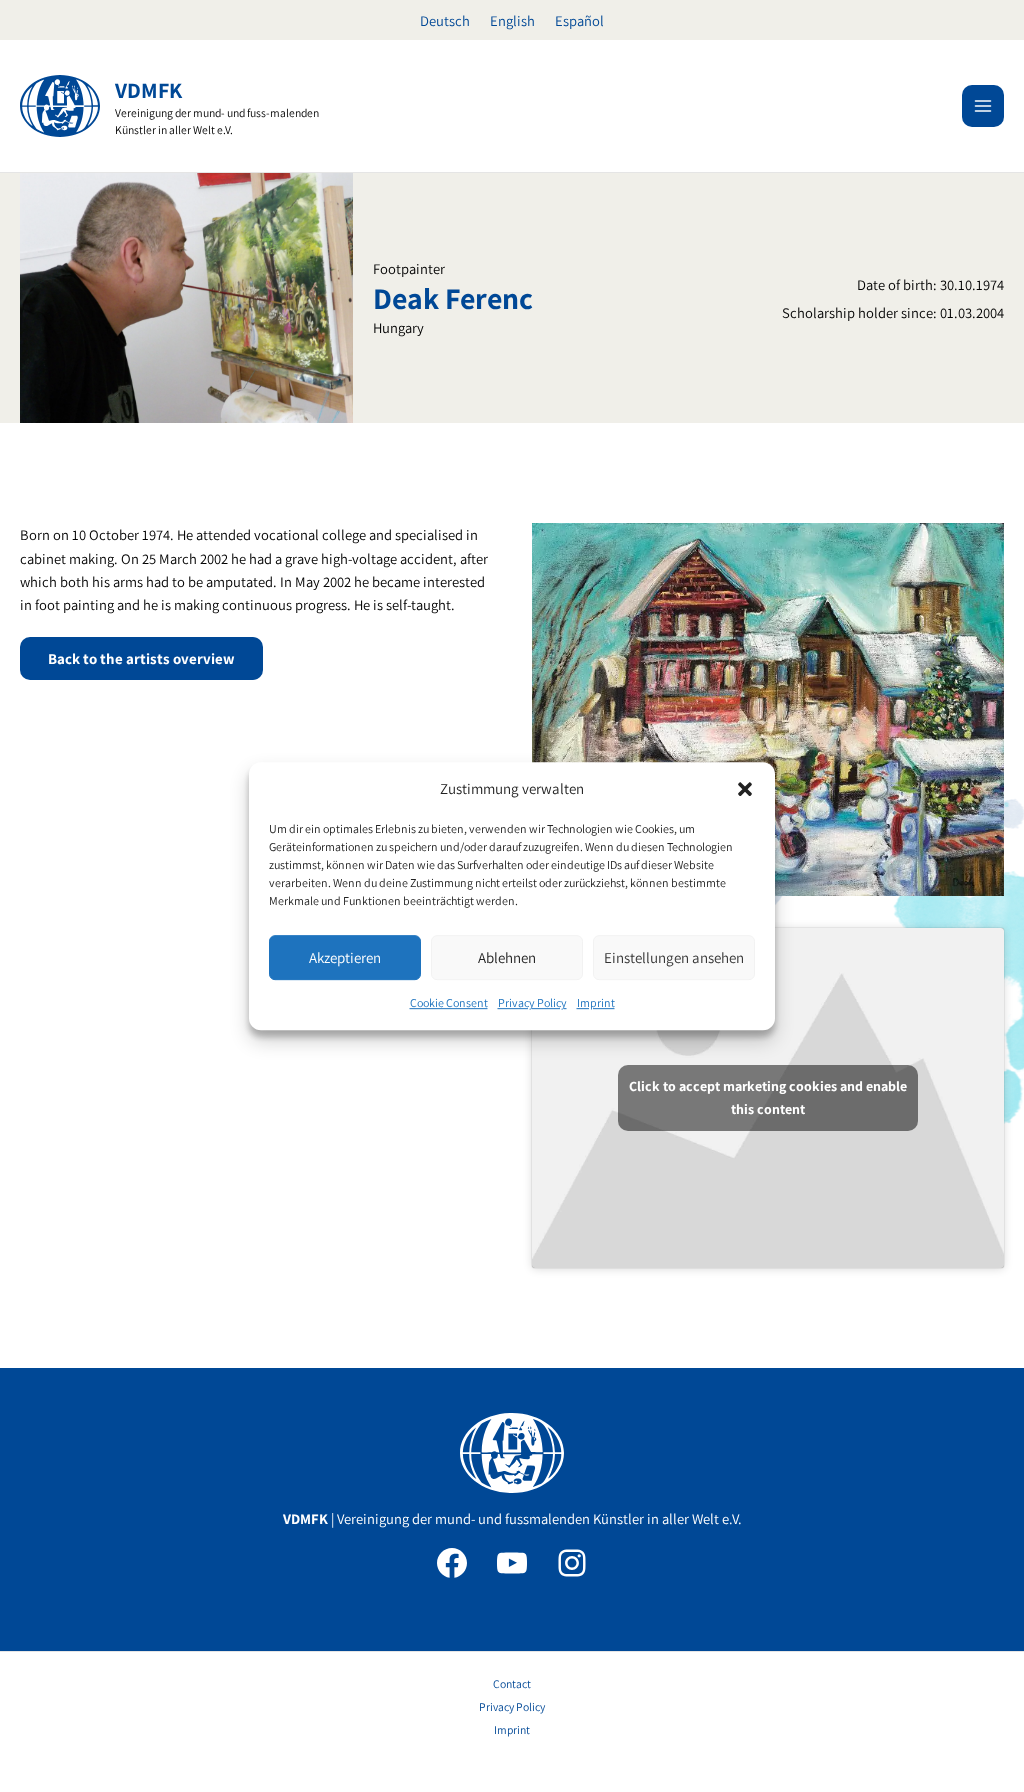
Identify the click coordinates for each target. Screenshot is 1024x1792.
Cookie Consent (449, 1003)
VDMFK (148, 90)
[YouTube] (512, 1563)
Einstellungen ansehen (674, 957)
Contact (512, 1683)
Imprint (596, 1003)
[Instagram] (572, 1563)
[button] (745, 789)
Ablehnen (507, 957)
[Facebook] (452, 1563)
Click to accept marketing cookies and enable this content (768, 1097)
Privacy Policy (532, 1003)
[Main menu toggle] (983, 106)
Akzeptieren (345, 957)
